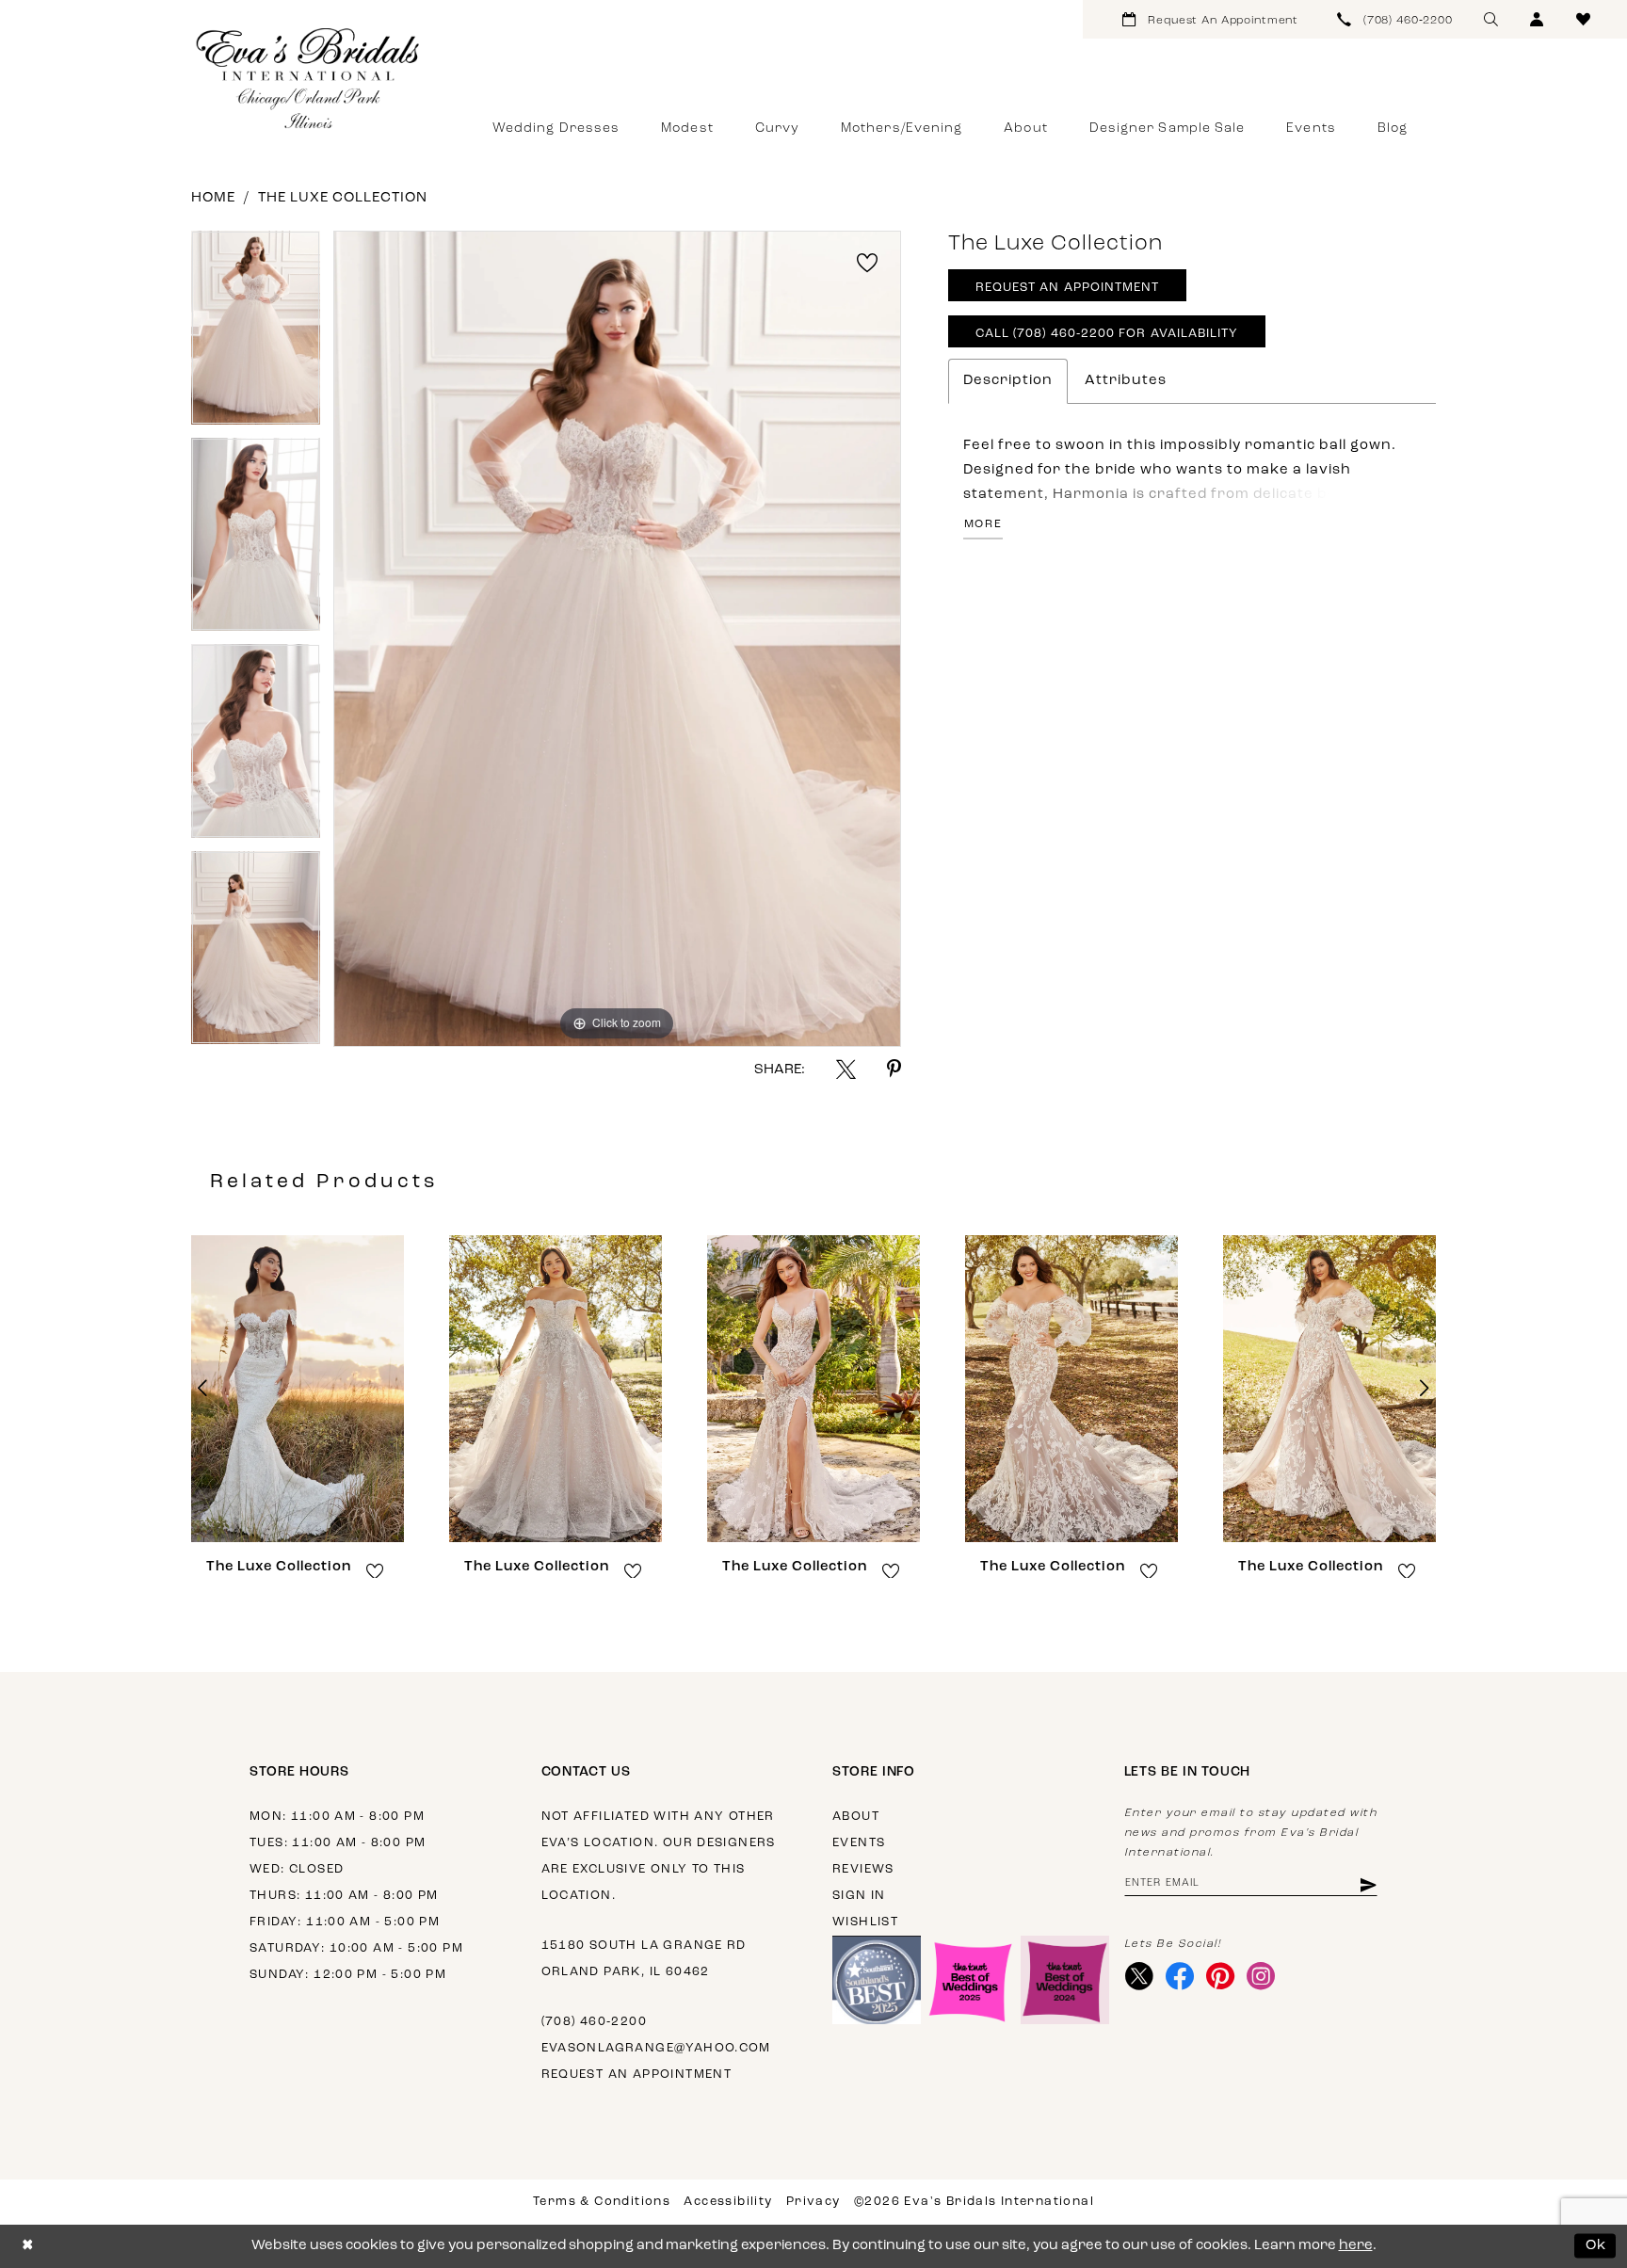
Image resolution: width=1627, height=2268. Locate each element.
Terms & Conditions (602, 2202)
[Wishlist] (1583, 19)
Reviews (863, 1869)
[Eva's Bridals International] (309, 78)
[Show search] (1491, 19)
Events (859, 1843)
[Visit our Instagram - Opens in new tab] (1261, 1976)
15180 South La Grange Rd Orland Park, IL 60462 (644, 1959)
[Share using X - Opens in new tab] (846, 1069)
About (856, 1817)
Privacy (813, 2202)
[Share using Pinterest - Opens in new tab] (894, 1069)
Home (213, 198)
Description (1008, 381)
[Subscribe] (1367, 1884)
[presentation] (298, 1389)
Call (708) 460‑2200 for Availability (1107, 334)
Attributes (1126, 381)
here (1356, 2246)
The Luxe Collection (343, 198)
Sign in (859, 1896)
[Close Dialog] (28, 2246)
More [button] (983, 524)
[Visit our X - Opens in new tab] (1140, 1976)
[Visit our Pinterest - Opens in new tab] (1221, 1976)
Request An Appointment (1068, 288)
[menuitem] (1210, 19)
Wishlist (865, 1922)
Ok (1596, 2246)
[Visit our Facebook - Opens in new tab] (1180, 1976)
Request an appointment (637, 2075)
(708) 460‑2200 (594, 2022)
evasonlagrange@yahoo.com (656, 2048)
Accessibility (728, 2202)
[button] (1537, 19)
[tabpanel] (256, 334)
